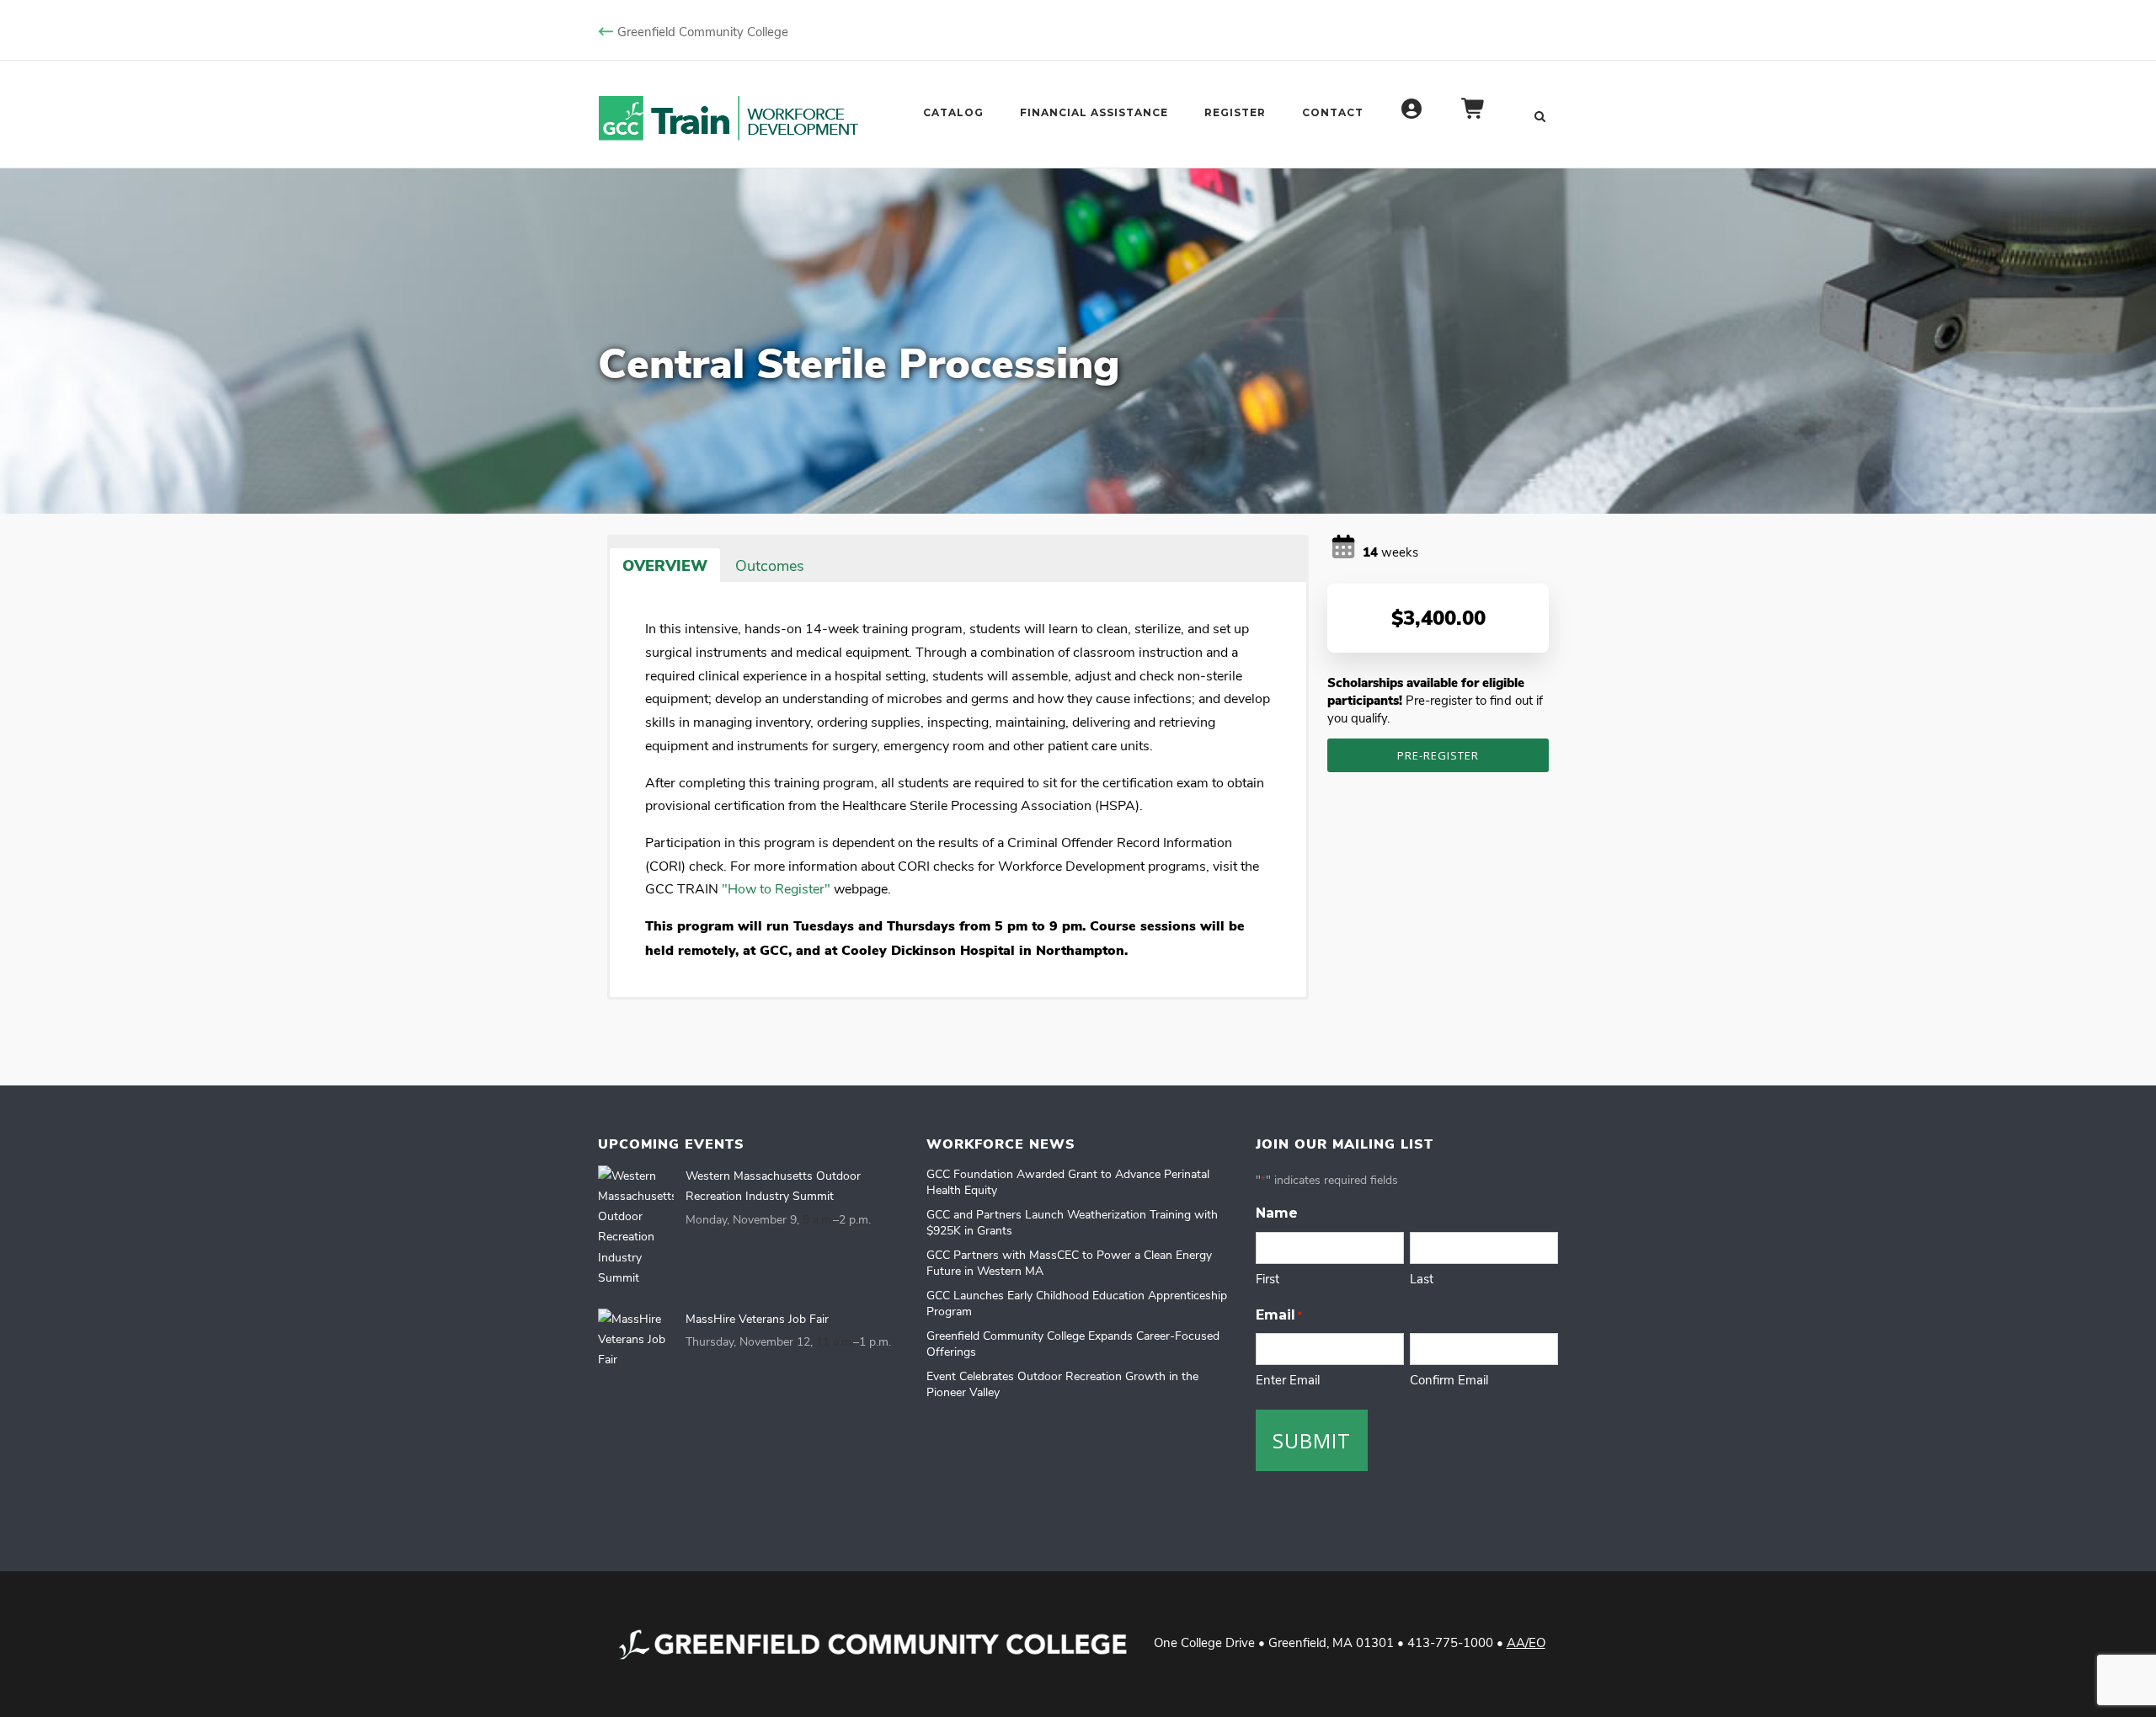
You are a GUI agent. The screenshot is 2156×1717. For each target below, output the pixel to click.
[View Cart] (1474, 117)
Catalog (953, 112)
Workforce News (1001, 1144)
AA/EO (1526, 1642)
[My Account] (1412, 117)
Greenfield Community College (703, 31)
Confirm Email (1449, 1379)
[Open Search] (1540, 115)
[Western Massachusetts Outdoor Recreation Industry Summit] (636, 1227)
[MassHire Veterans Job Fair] (636, 1339)
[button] (832, 554)
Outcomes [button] (770, 565)
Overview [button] (665, 565)
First (1267, 1278)
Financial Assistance (1094, 112)
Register (1235, 112)
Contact (1333, 112)
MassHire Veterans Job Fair (757, 1318)
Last (1422, 1278)
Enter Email (1288, 1379)
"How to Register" (776, 888)
